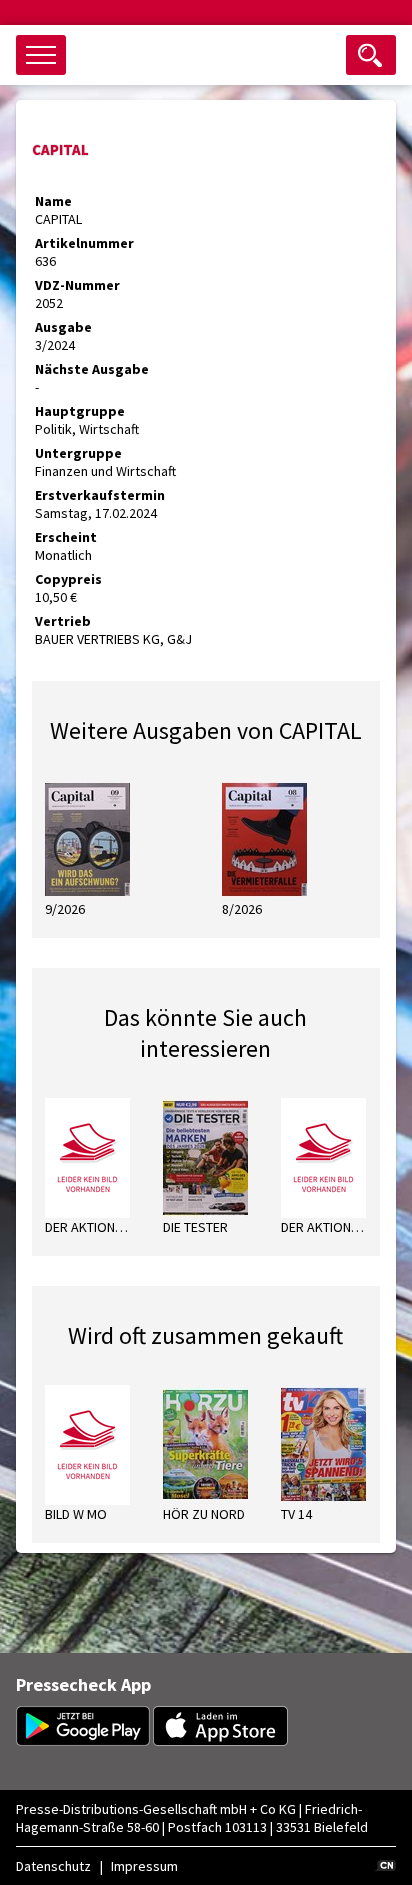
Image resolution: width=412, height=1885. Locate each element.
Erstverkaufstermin (100, 495)
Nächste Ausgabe (92, 369)
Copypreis (68, 579)
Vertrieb (63, 621)
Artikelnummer (84, 243)
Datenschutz (53, 1866)
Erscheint (66, 537)
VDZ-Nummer (77, 285)
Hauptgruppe (80, 411)
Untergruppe (78, 453)
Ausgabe (63, 327)
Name (53, 201)
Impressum (144, 1866)
